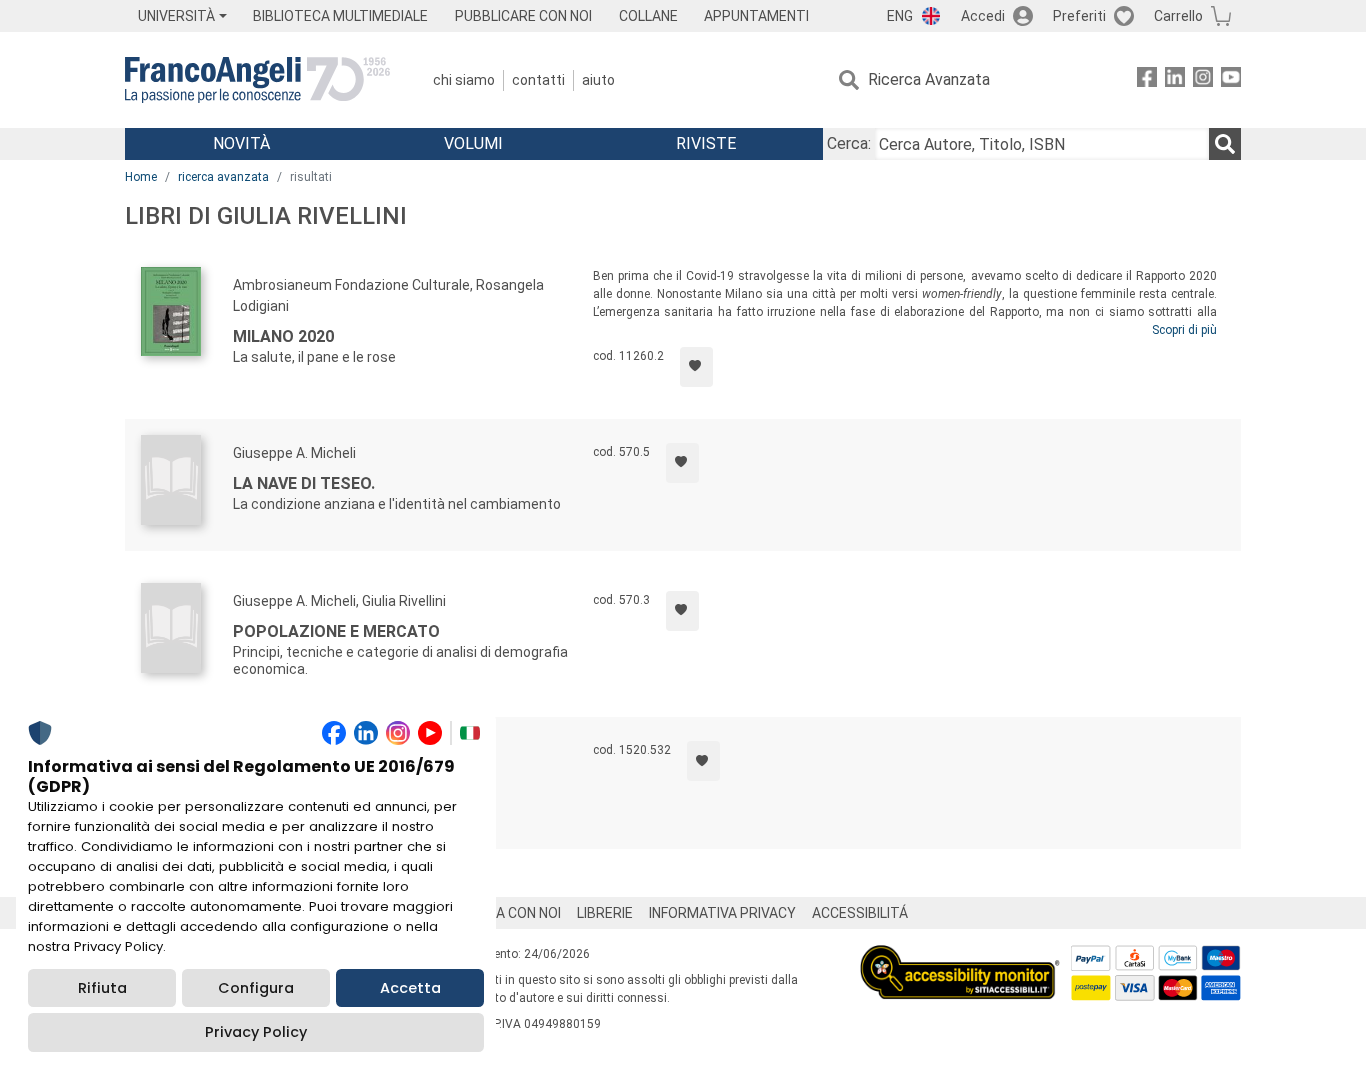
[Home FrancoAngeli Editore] (257, 80)
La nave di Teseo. (304, 483)
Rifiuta (102, 988)
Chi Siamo (464, 80)
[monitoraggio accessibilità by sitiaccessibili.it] (960, 956)
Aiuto (598, 80)
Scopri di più (1184, 330)
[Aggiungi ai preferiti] (696, 367)
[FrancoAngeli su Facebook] (1147, 80)
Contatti (538, 80)
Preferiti (1079, 16)
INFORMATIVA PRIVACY (722, 913)
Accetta (410, 988)
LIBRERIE (605, 913)
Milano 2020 (283, 336)
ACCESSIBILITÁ (860, 913)
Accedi (983, 16)
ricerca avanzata (223, 177)
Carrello (1178, 16)
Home (141, 177)
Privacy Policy (256, 1032)
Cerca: (849, 143)
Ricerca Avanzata (929, 79)
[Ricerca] (1225, 144)
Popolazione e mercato (336, 631)
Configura (256, 988)
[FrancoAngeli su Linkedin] (1175, 80)
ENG (900, 16)
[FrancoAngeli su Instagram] (1203, 80)
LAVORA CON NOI (507, 913)
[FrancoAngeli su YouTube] (1231, 80)
